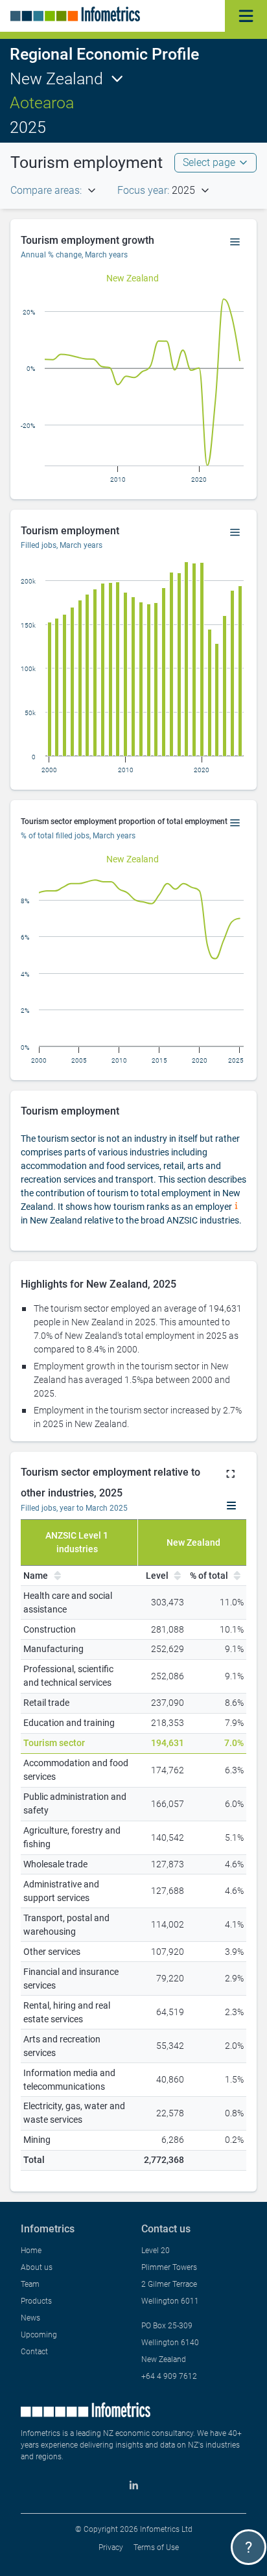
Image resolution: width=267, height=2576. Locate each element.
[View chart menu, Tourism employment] (235, 533)
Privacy (111, 2547)
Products (36, 2301)
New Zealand (56, 79)
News (30, 2318)
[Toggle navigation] (246, 16)
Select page (209, 162)
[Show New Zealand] (133, 278)
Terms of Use (156, 2547)
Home (31, 2251)
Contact (34, 2352)
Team (30, 2284)
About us (37, 2267)
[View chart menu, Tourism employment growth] (235, 242)
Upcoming (39, 2335)
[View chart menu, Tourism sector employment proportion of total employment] (235, 823)
